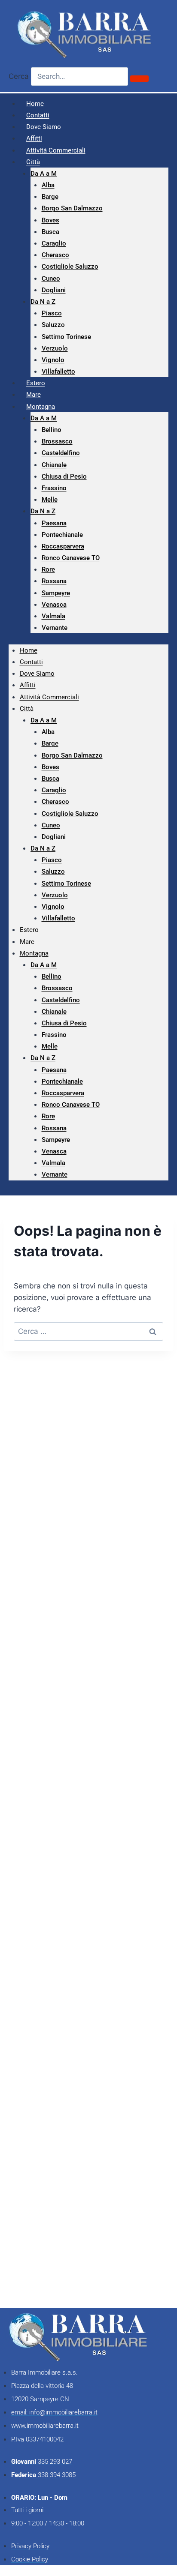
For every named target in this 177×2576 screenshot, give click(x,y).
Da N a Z (43, 302)
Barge (50, 197)
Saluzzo (53, 325)
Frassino (54, 488)
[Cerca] (139, 78)
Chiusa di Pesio (64, 476)
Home (29, 650)
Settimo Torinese (66, 337)
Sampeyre (56, 593)
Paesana (54, 523)
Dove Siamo (37, 674)
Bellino (52, 430)
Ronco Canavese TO (71, 558)
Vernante (55, 628)
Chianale (54, 465)
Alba (48, 185)
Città (33, 162)
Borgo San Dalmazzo (72, 208)
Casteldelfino (61, 453)
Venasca (54, 605)
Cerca (19, 76)
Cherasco (55, 255)
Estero (29, 930)
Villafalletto (58, 371)
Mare (27, 942)
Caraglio (54, 243)
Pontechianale (62, 535)
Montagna (41, 407)
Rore (48, 569)
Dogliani (54, 290)
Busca (50, 232)
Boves (50, 220)
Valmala (53, 616)
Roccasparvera (63, 546)
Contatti (31, 662)
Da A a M (44, 174)
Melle (50, 500)
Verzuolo (55, 348)
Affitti (28, 685)
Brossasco (57, 441)
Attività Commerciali (56, 150)
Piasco (52, 313)
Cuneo (51, 279)
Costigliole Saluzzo (70, 267)
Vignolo (53, 360)
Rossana (54, 581)
